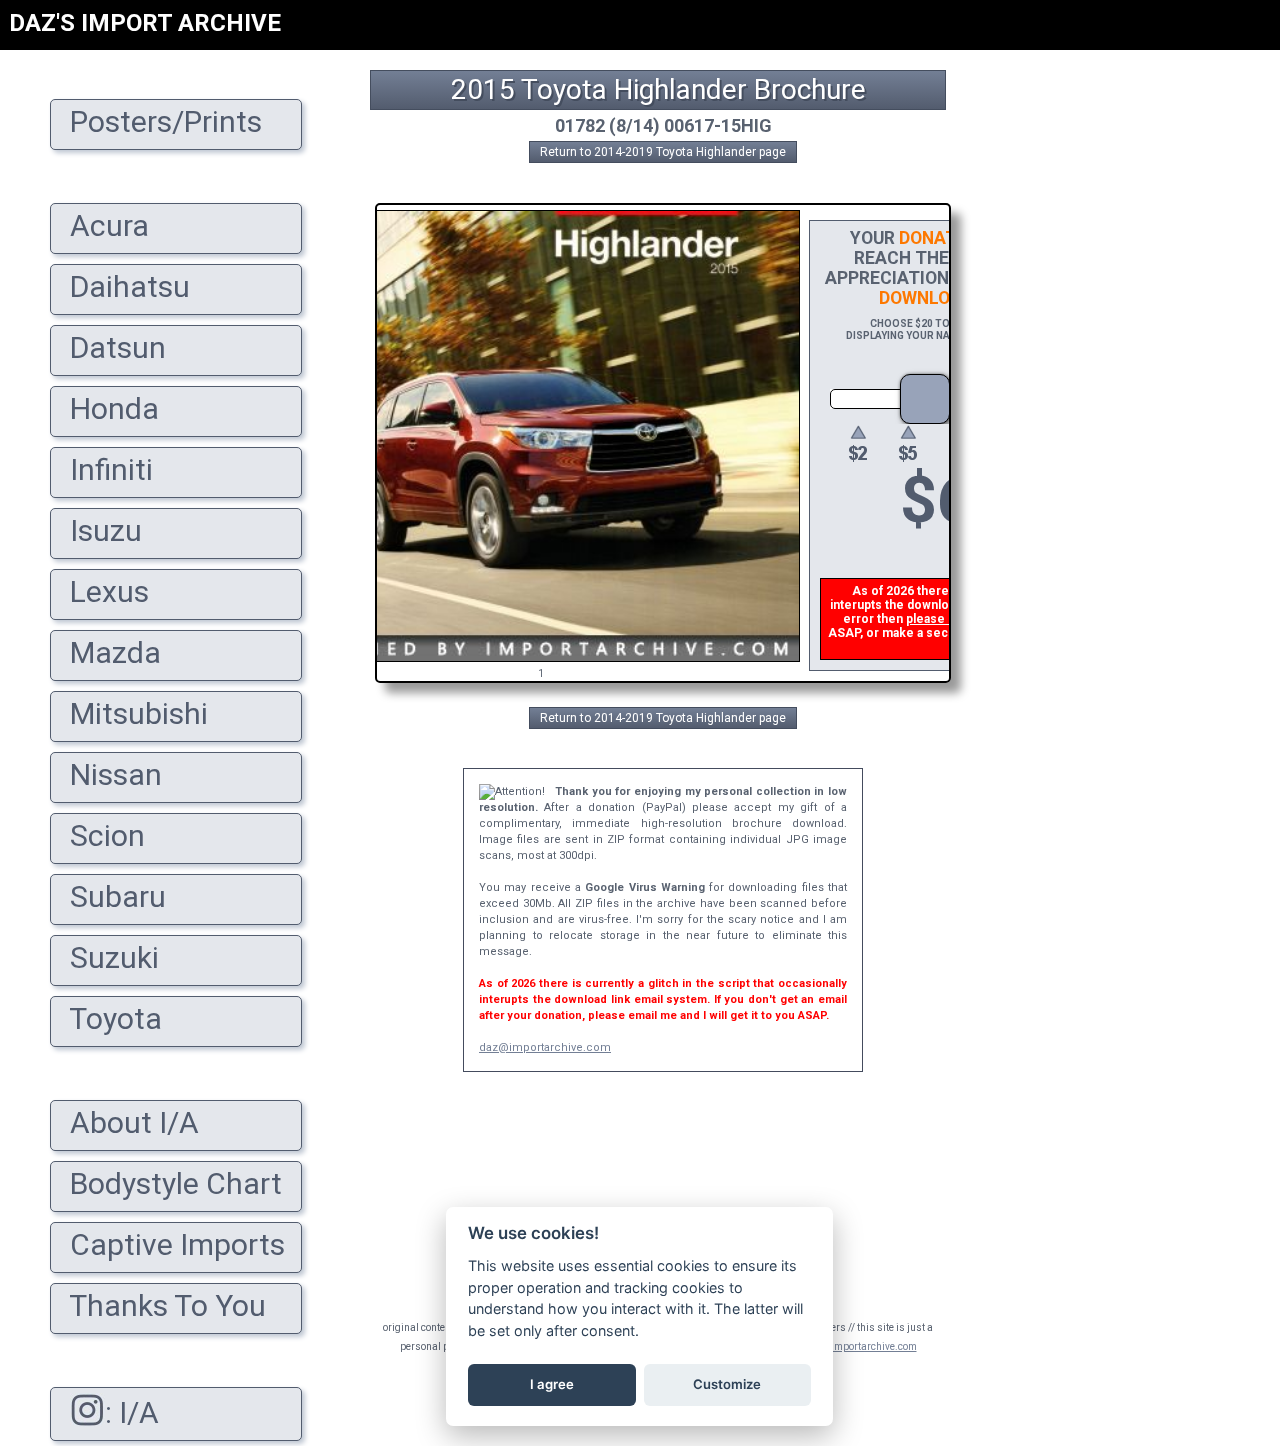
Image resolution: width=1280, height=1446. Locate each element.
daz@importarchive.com (545, 1047)
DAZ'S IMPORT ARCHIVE (145, 23)
